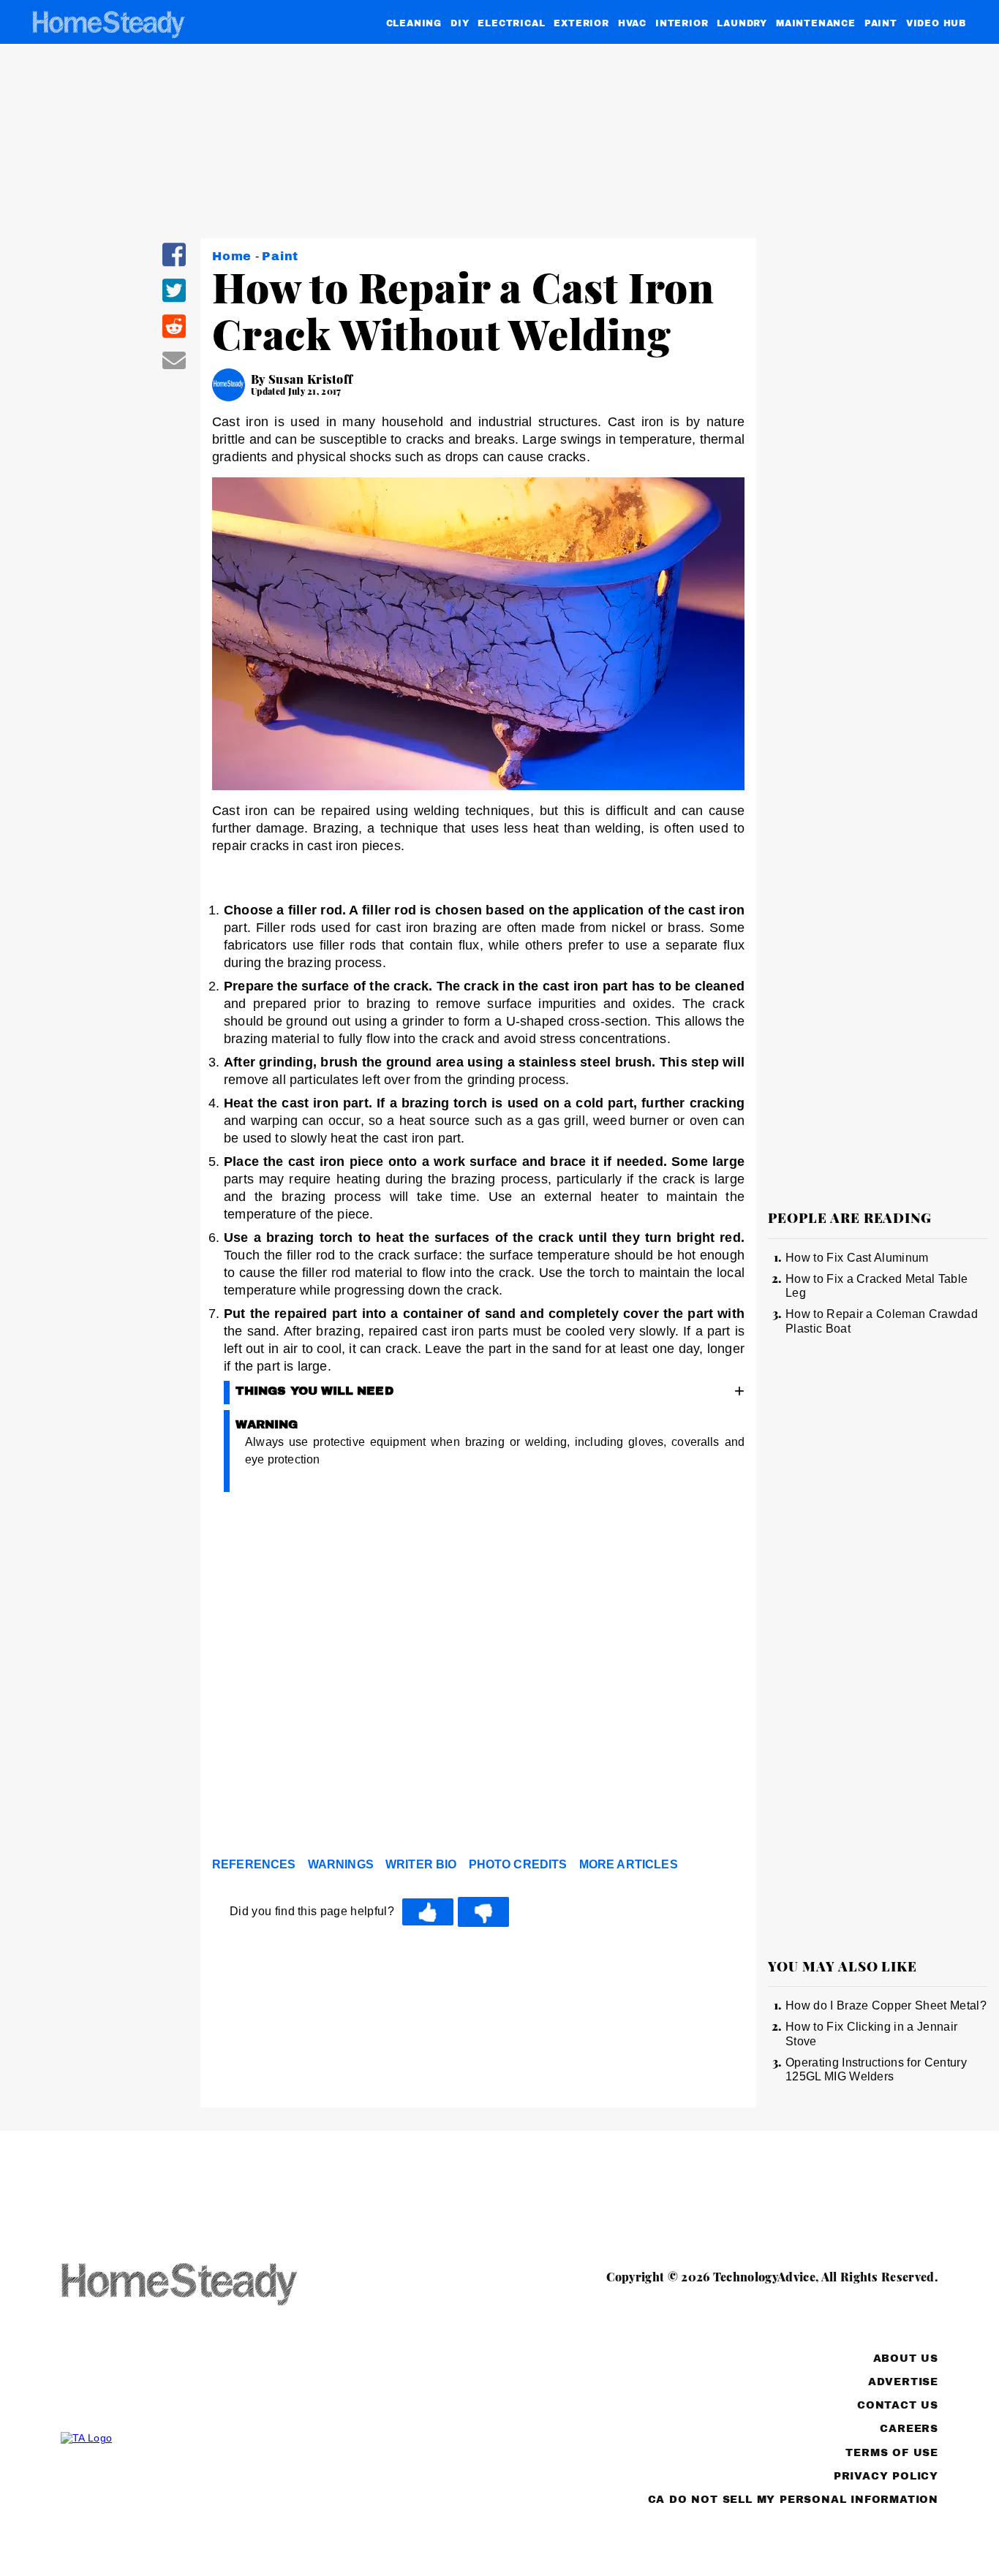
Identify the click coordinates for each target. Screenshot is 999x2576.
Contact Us (898, 2405)
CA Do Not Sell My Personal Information (793, 2500)
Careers (909, 2429)
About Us (906, 2359)
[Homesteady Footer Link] (207, 2285)
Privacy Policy (886, 2476)
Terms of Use (892, 2453)
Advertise (903, 2382)
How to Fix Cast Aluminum (857, 1258)
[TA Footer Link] (207, 2438)
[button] (174, 264)
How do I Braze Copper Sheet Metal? (886, 2005)
